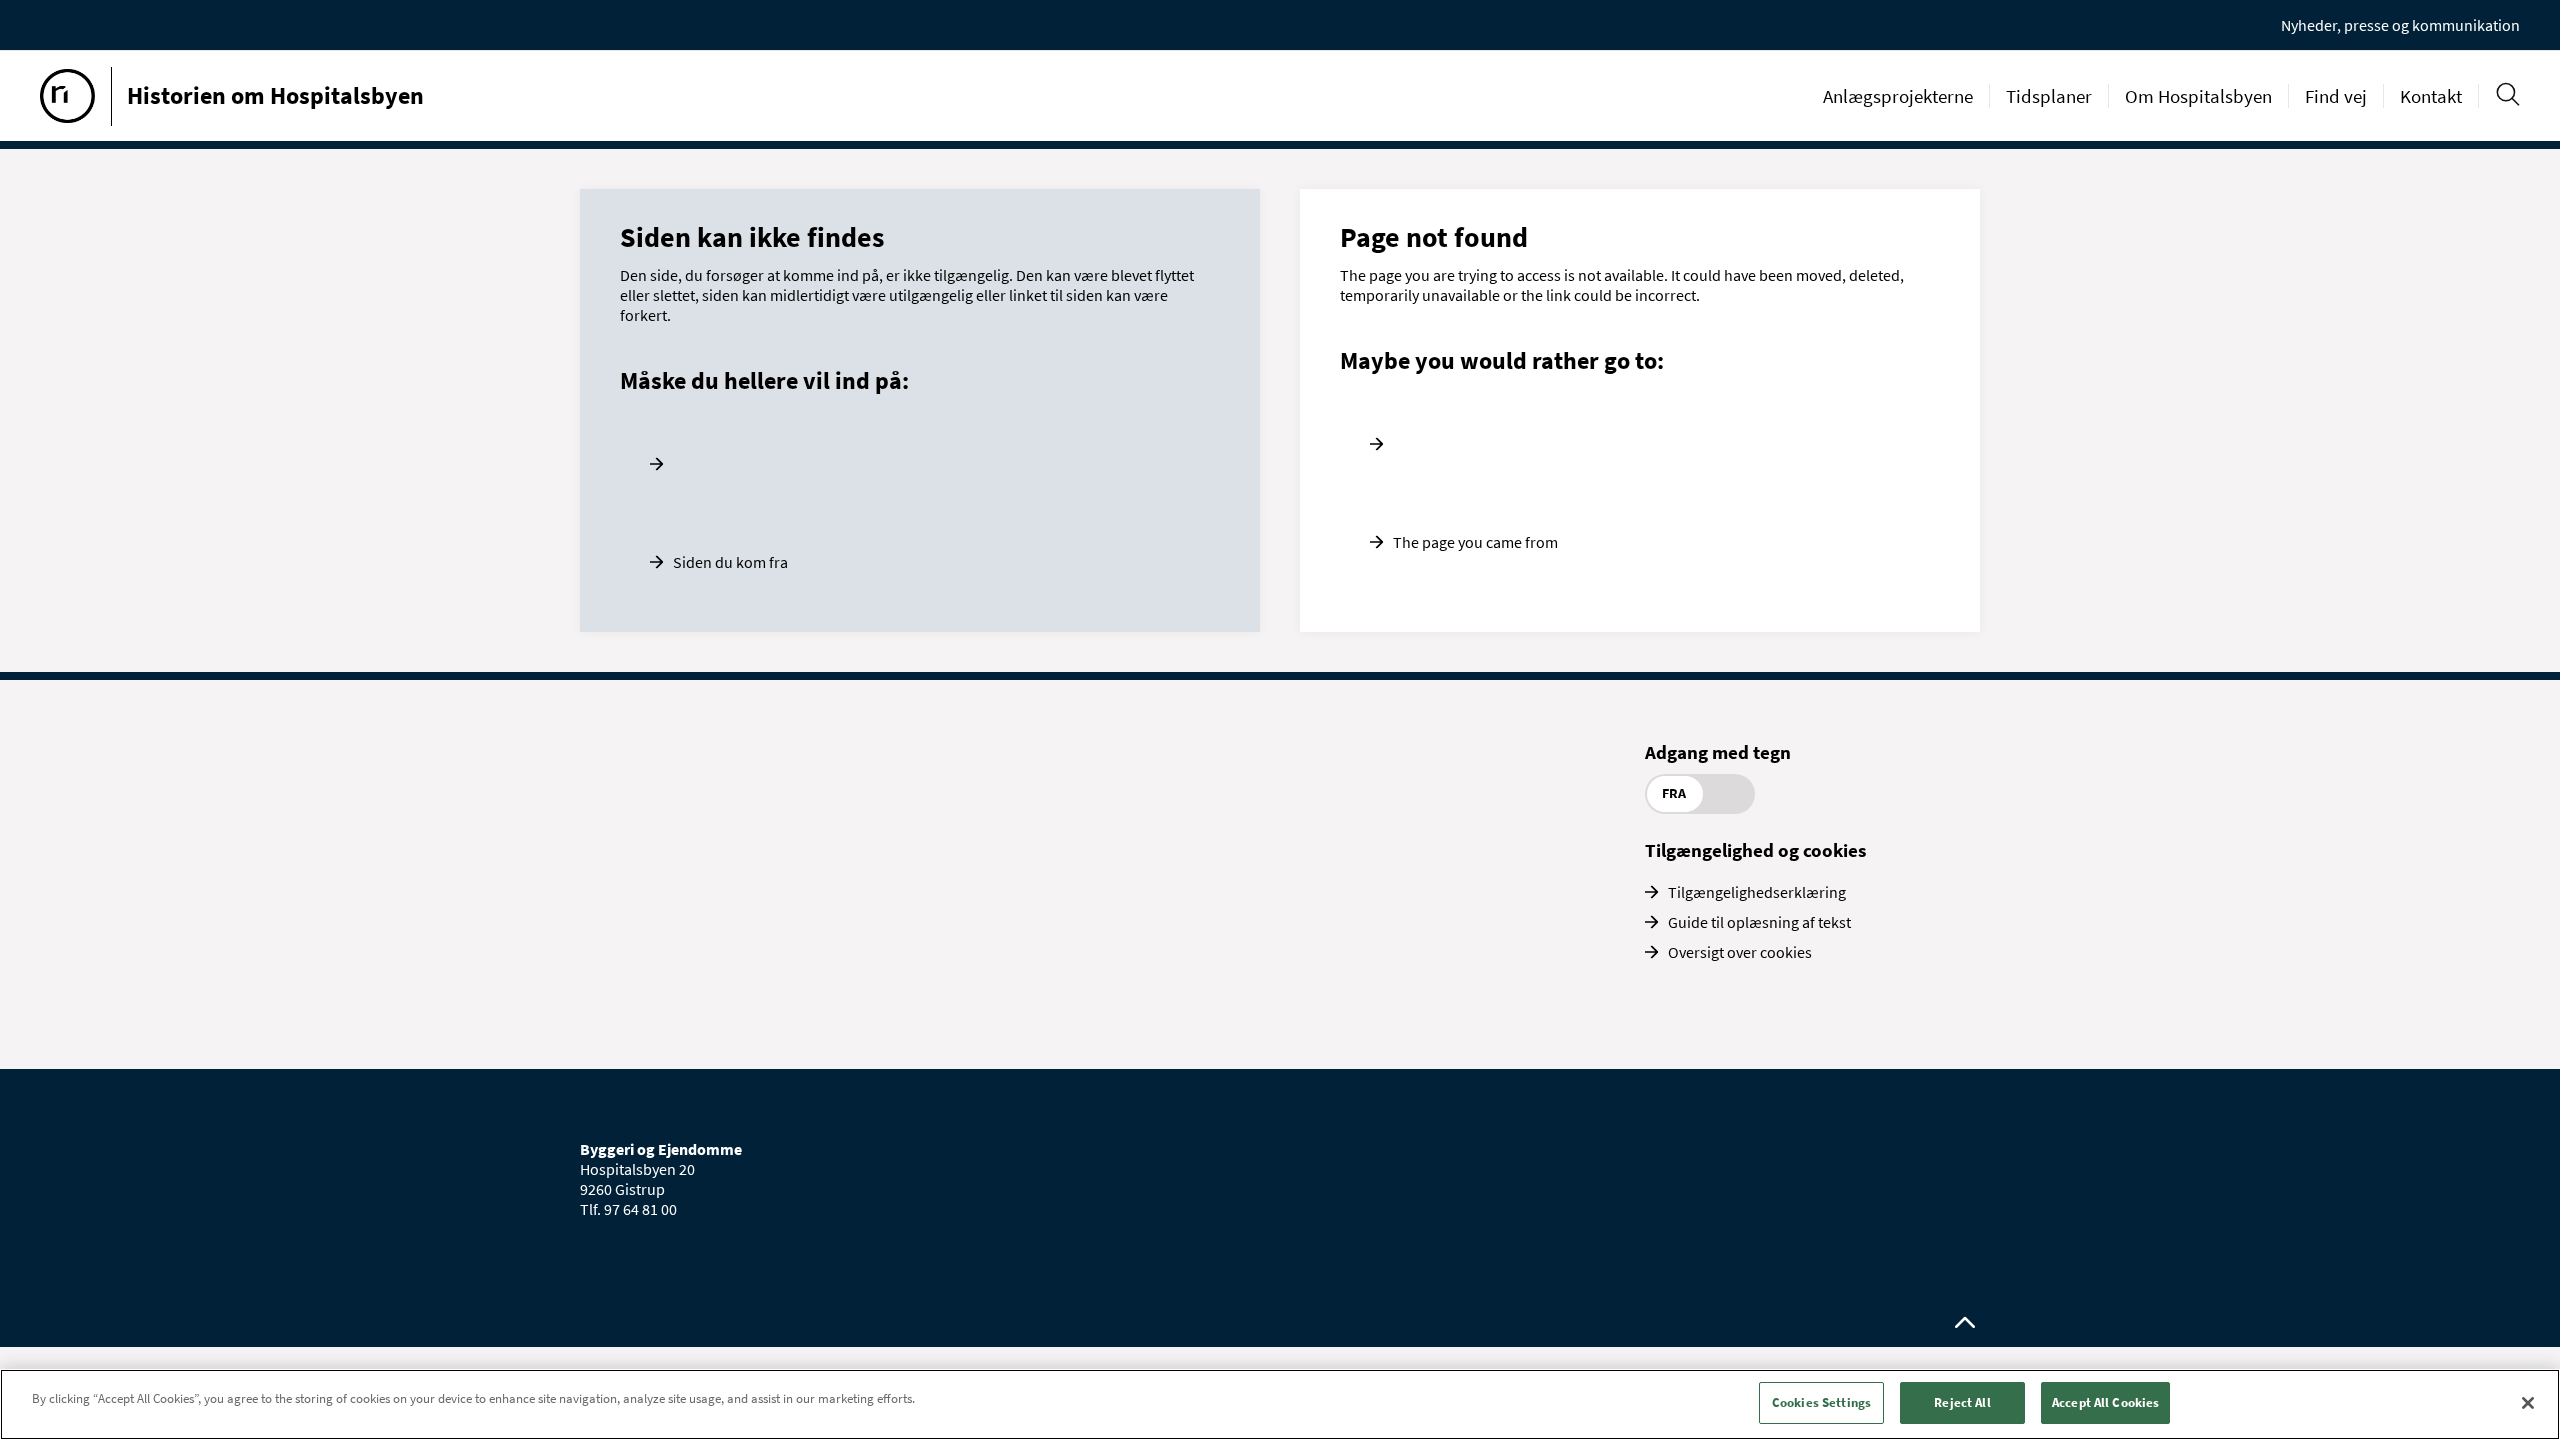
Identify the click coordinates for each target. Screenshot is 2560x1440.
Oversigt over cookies (1740, 952)
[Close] (2528, 1403)
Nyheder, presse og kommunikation (2400, 25)
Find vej (2336, 96)
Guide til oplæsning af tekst (1759, 922)
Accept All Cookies (2105, 1402)
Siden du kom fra (730, 562)
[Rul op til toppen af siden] (1965, 1323)
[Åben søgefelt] (2507, 94)
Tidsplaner (2049, 96)
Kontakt (2431, 96)
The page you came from (1475, 542)
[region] (1280, 1404)
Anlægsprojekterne (1898, 96)
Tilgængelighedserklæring (1757, 892)
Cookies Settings (1821, 1402)
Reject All (1962, 1402)
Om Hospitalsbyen (2198, 96)
